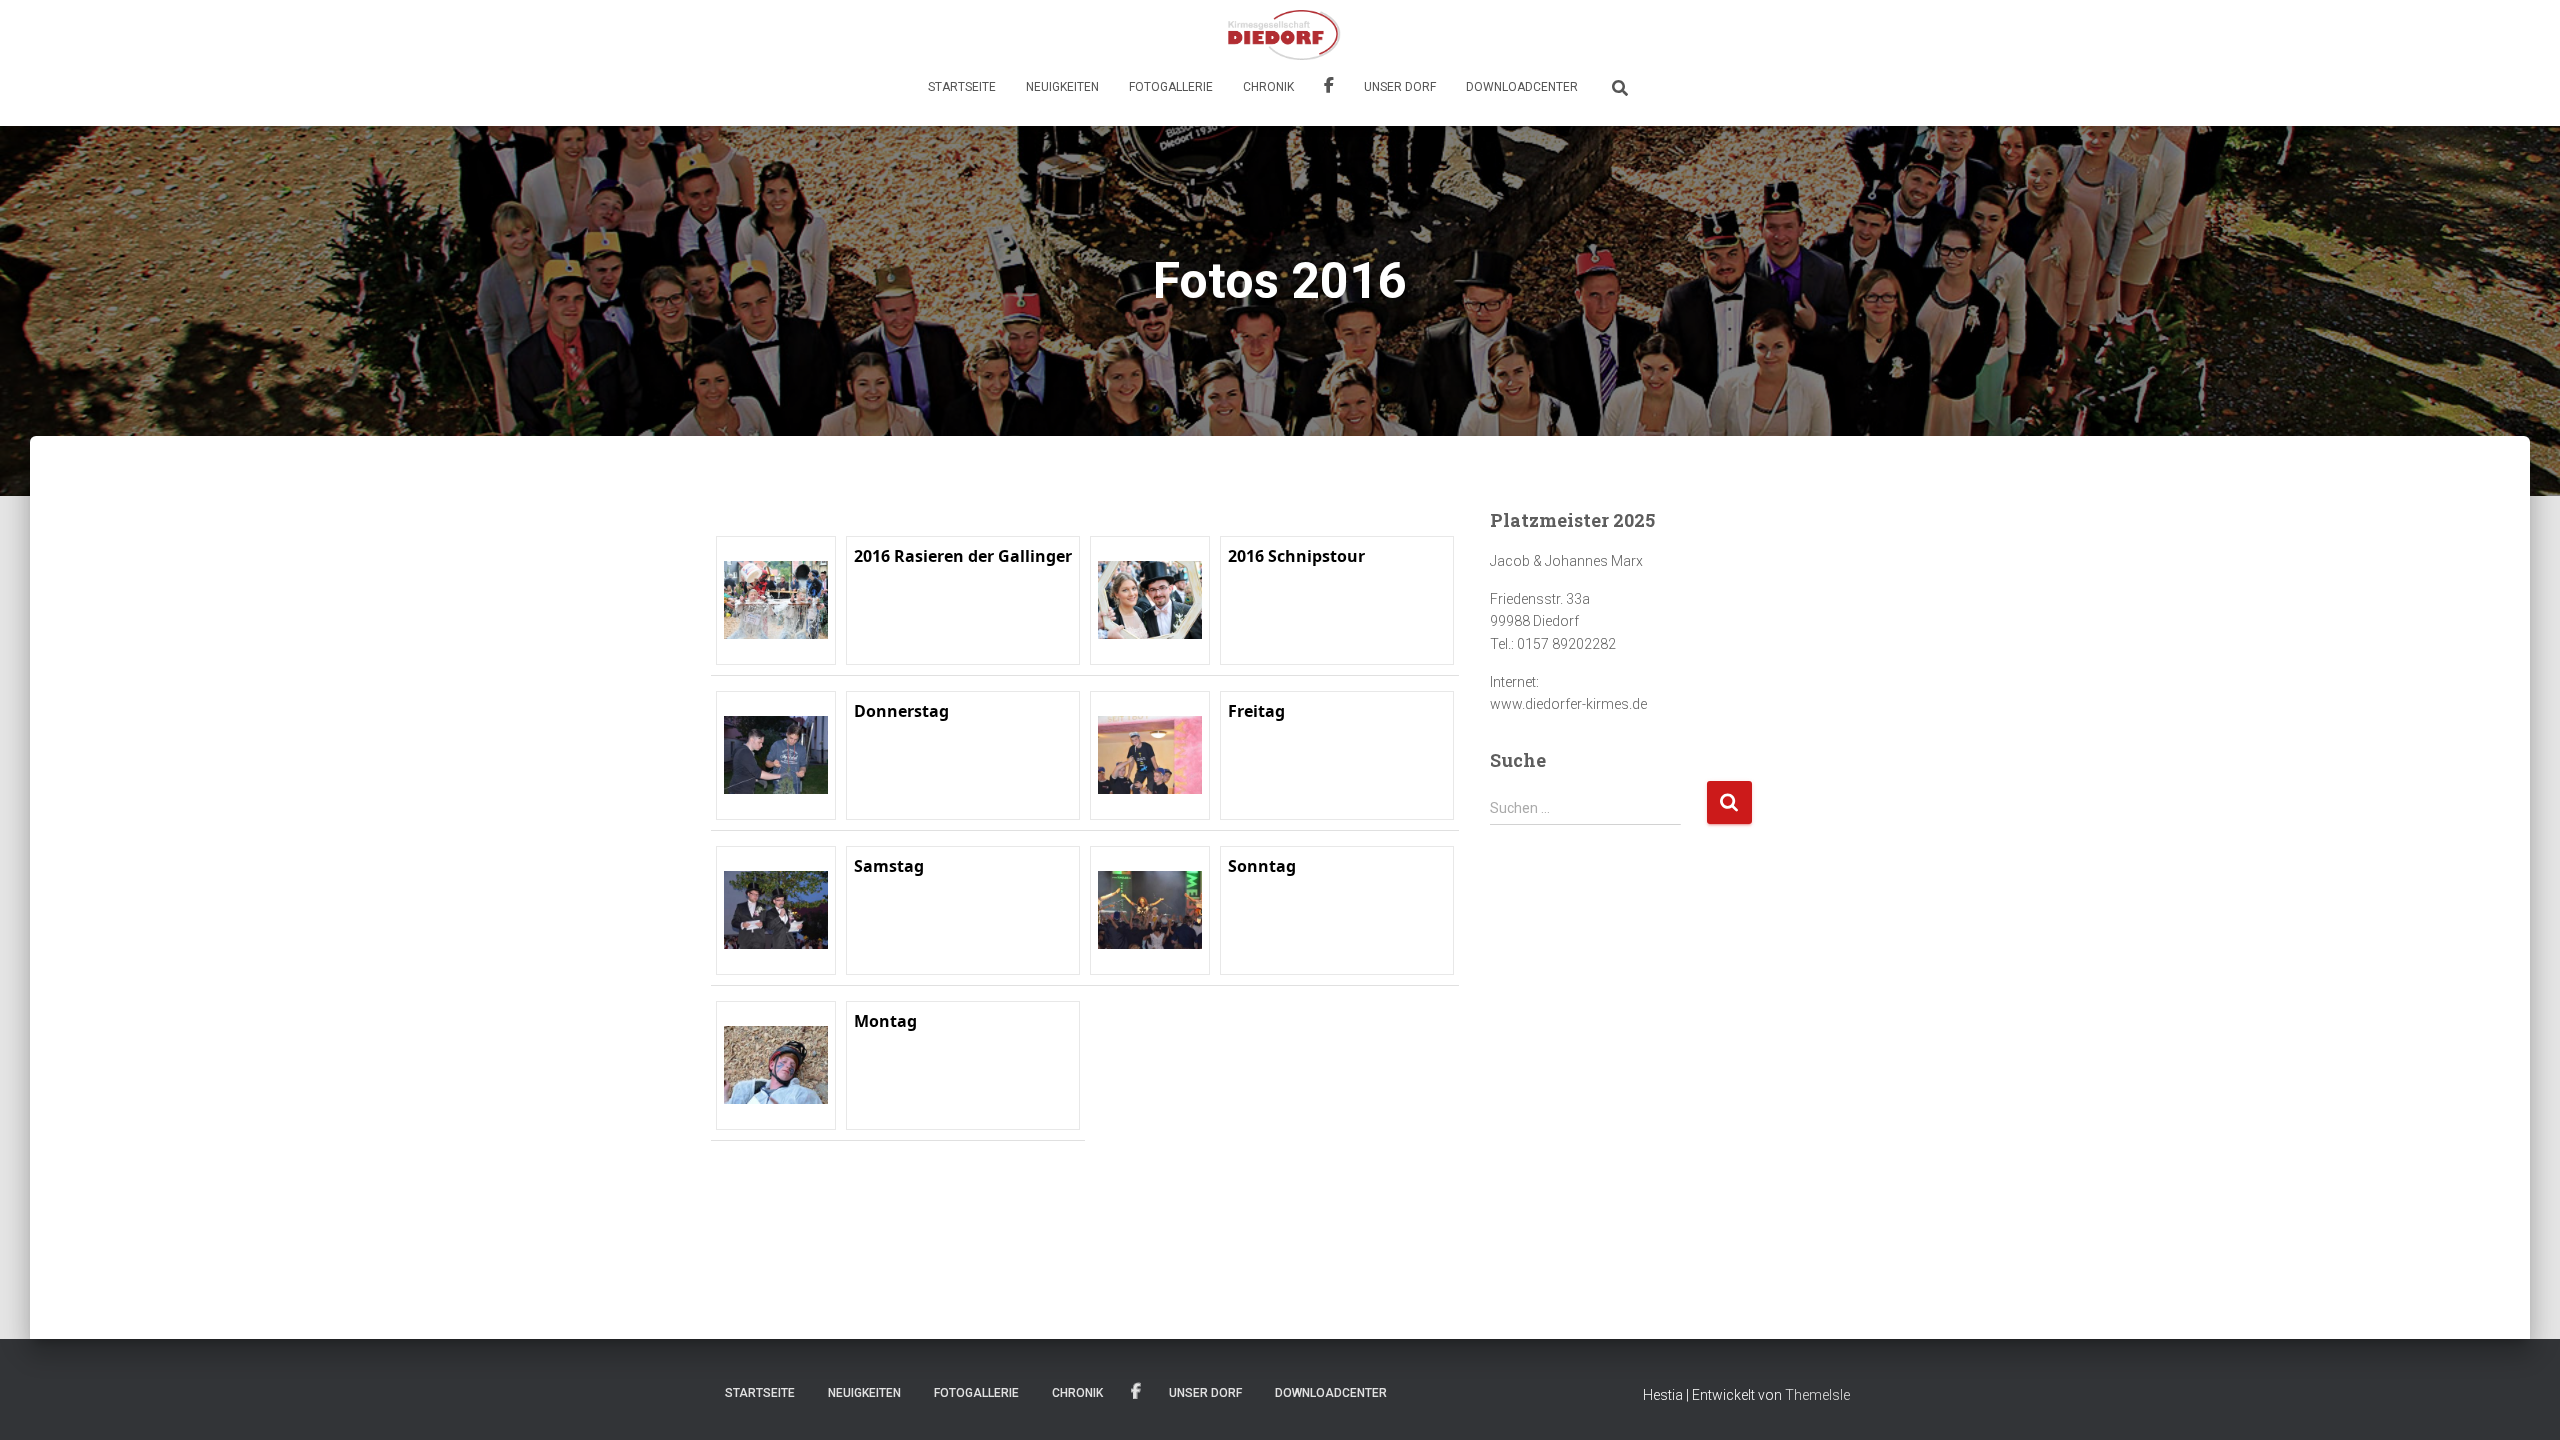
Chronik (1268, 87)
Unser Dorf (1400, 87)
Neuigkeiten (1062, 87)
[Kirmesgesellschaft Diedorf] (1279, 35)
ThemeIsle (1817, 1395)
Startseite (962, 87)
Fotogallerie (1171, 87)
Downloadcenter (1522, 87)
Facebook (1329, 88)
